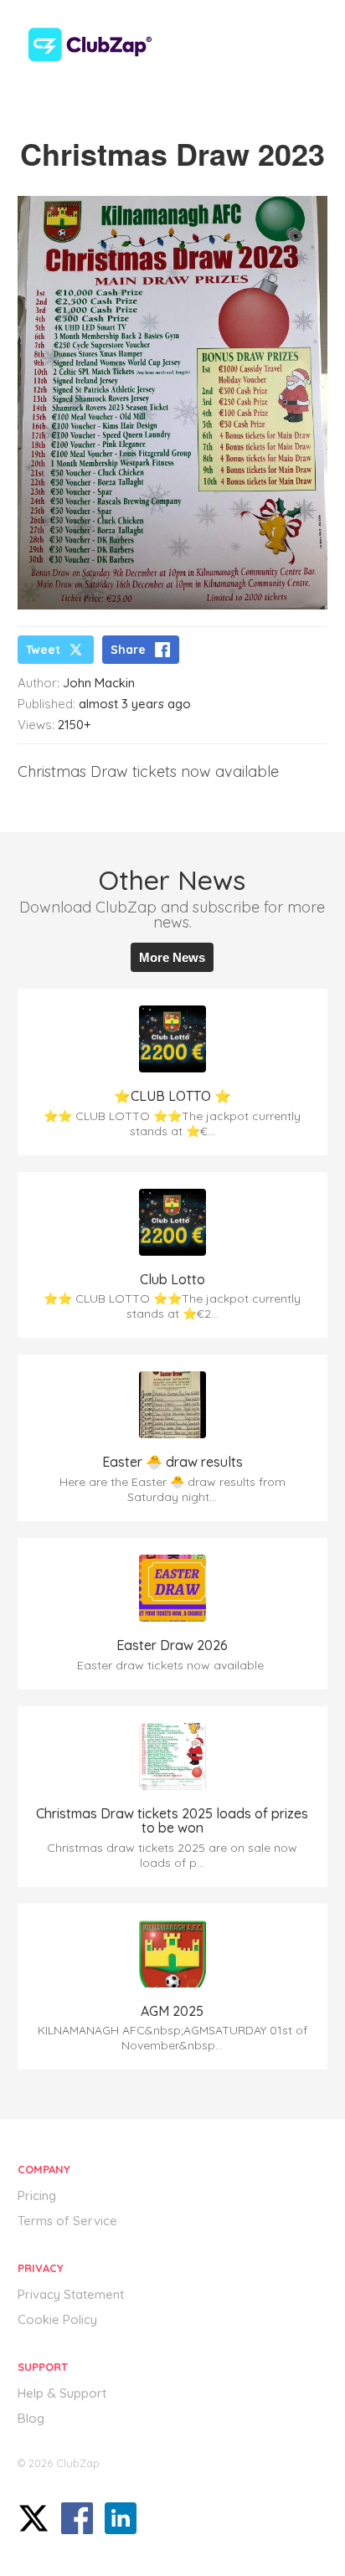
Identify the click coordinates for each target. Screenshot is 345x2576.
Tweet (43, 650)
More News (172, 957)
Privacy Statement (71, 2294)
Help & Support (62, 2393)
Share (128, 650)
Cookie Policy (57, 2319)
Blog (31, 2418)
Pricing (37, 2196)
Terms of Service (67, 2221)
